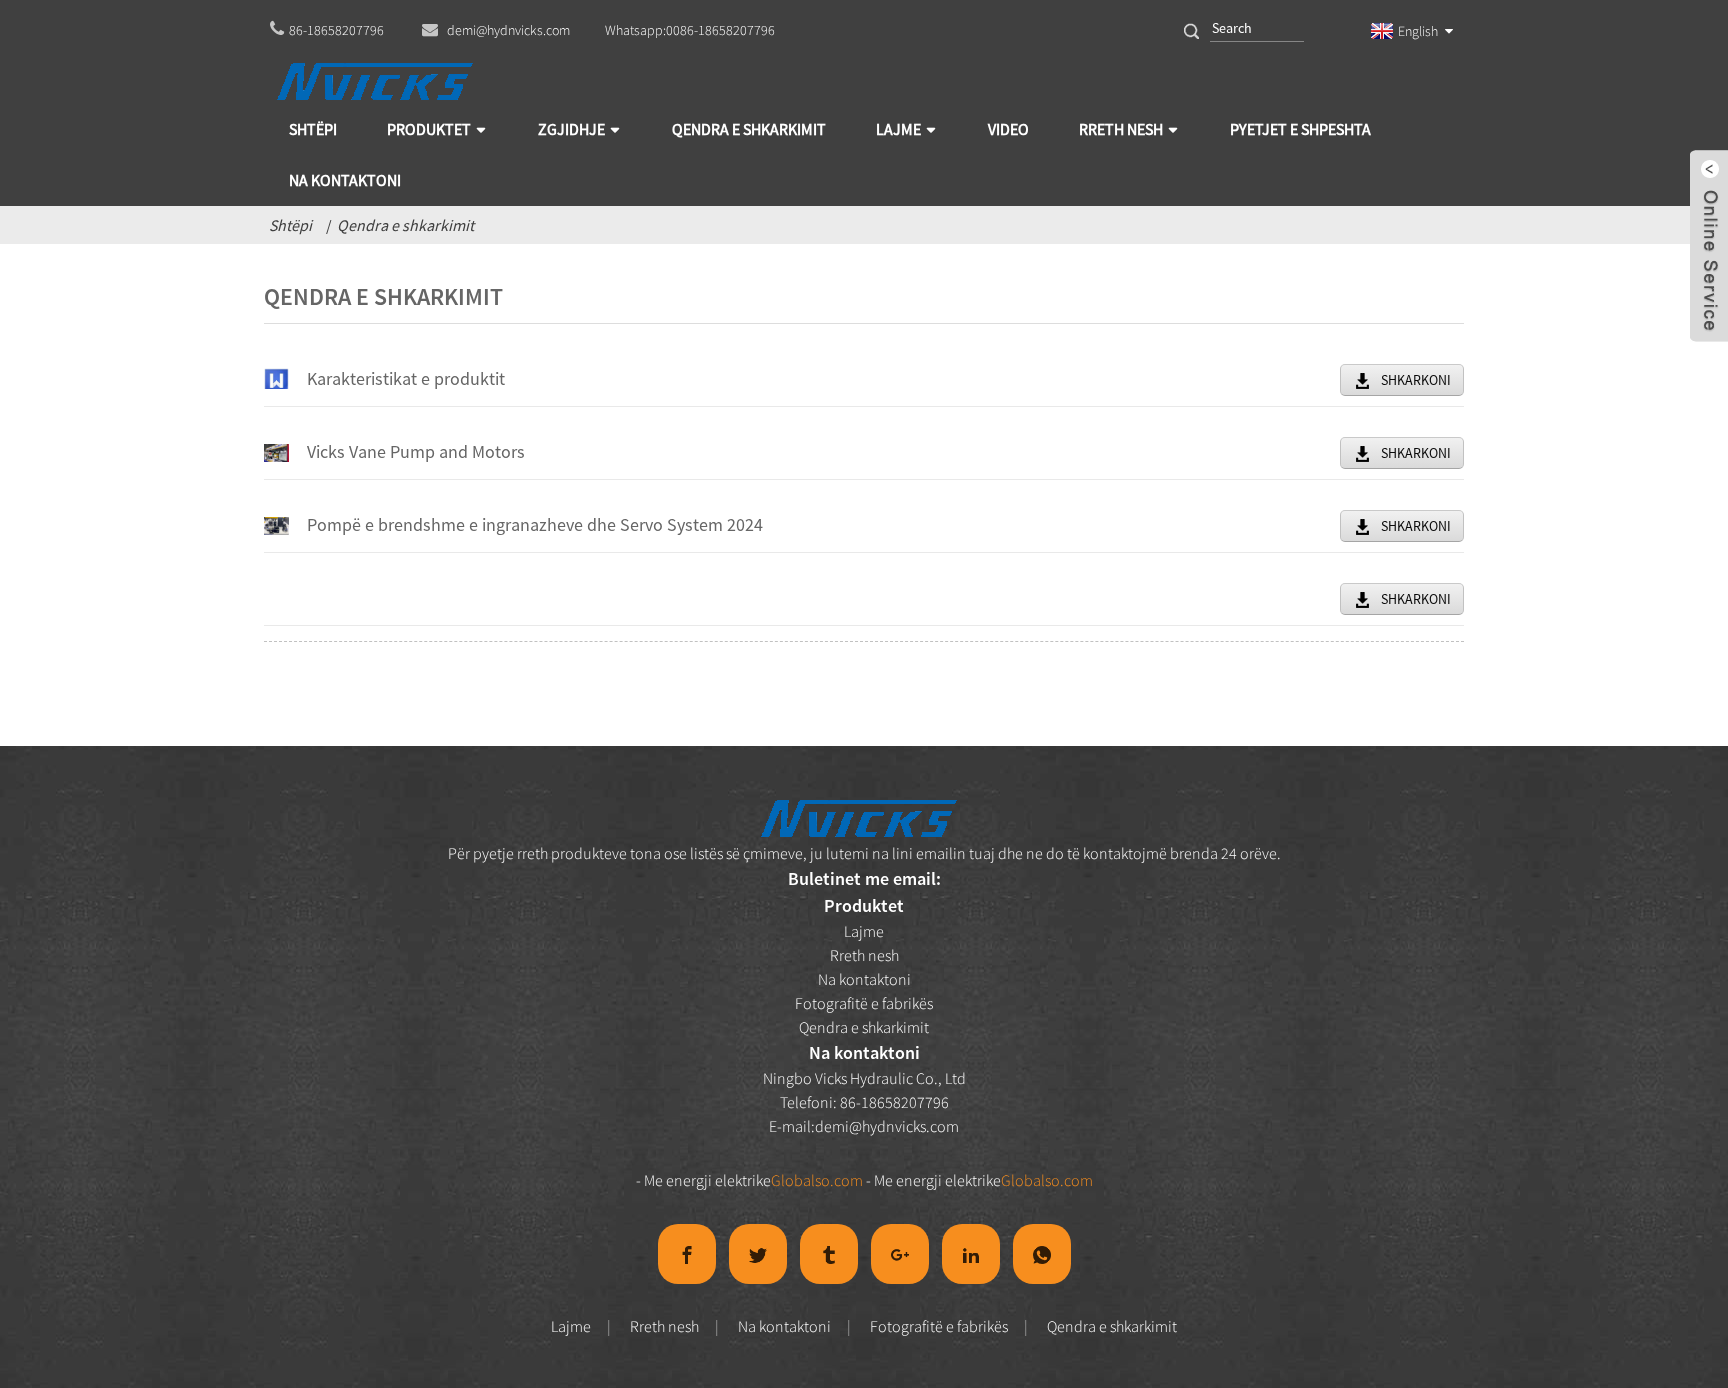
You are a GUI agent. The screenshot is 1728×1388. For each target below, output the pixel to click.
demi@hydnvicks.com (887, 1126)
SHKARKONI (1416, 380)
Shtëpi (290, 225)
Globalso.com (817, 1180)
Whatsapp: (690, 30)
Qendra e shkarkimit (405, 225)
